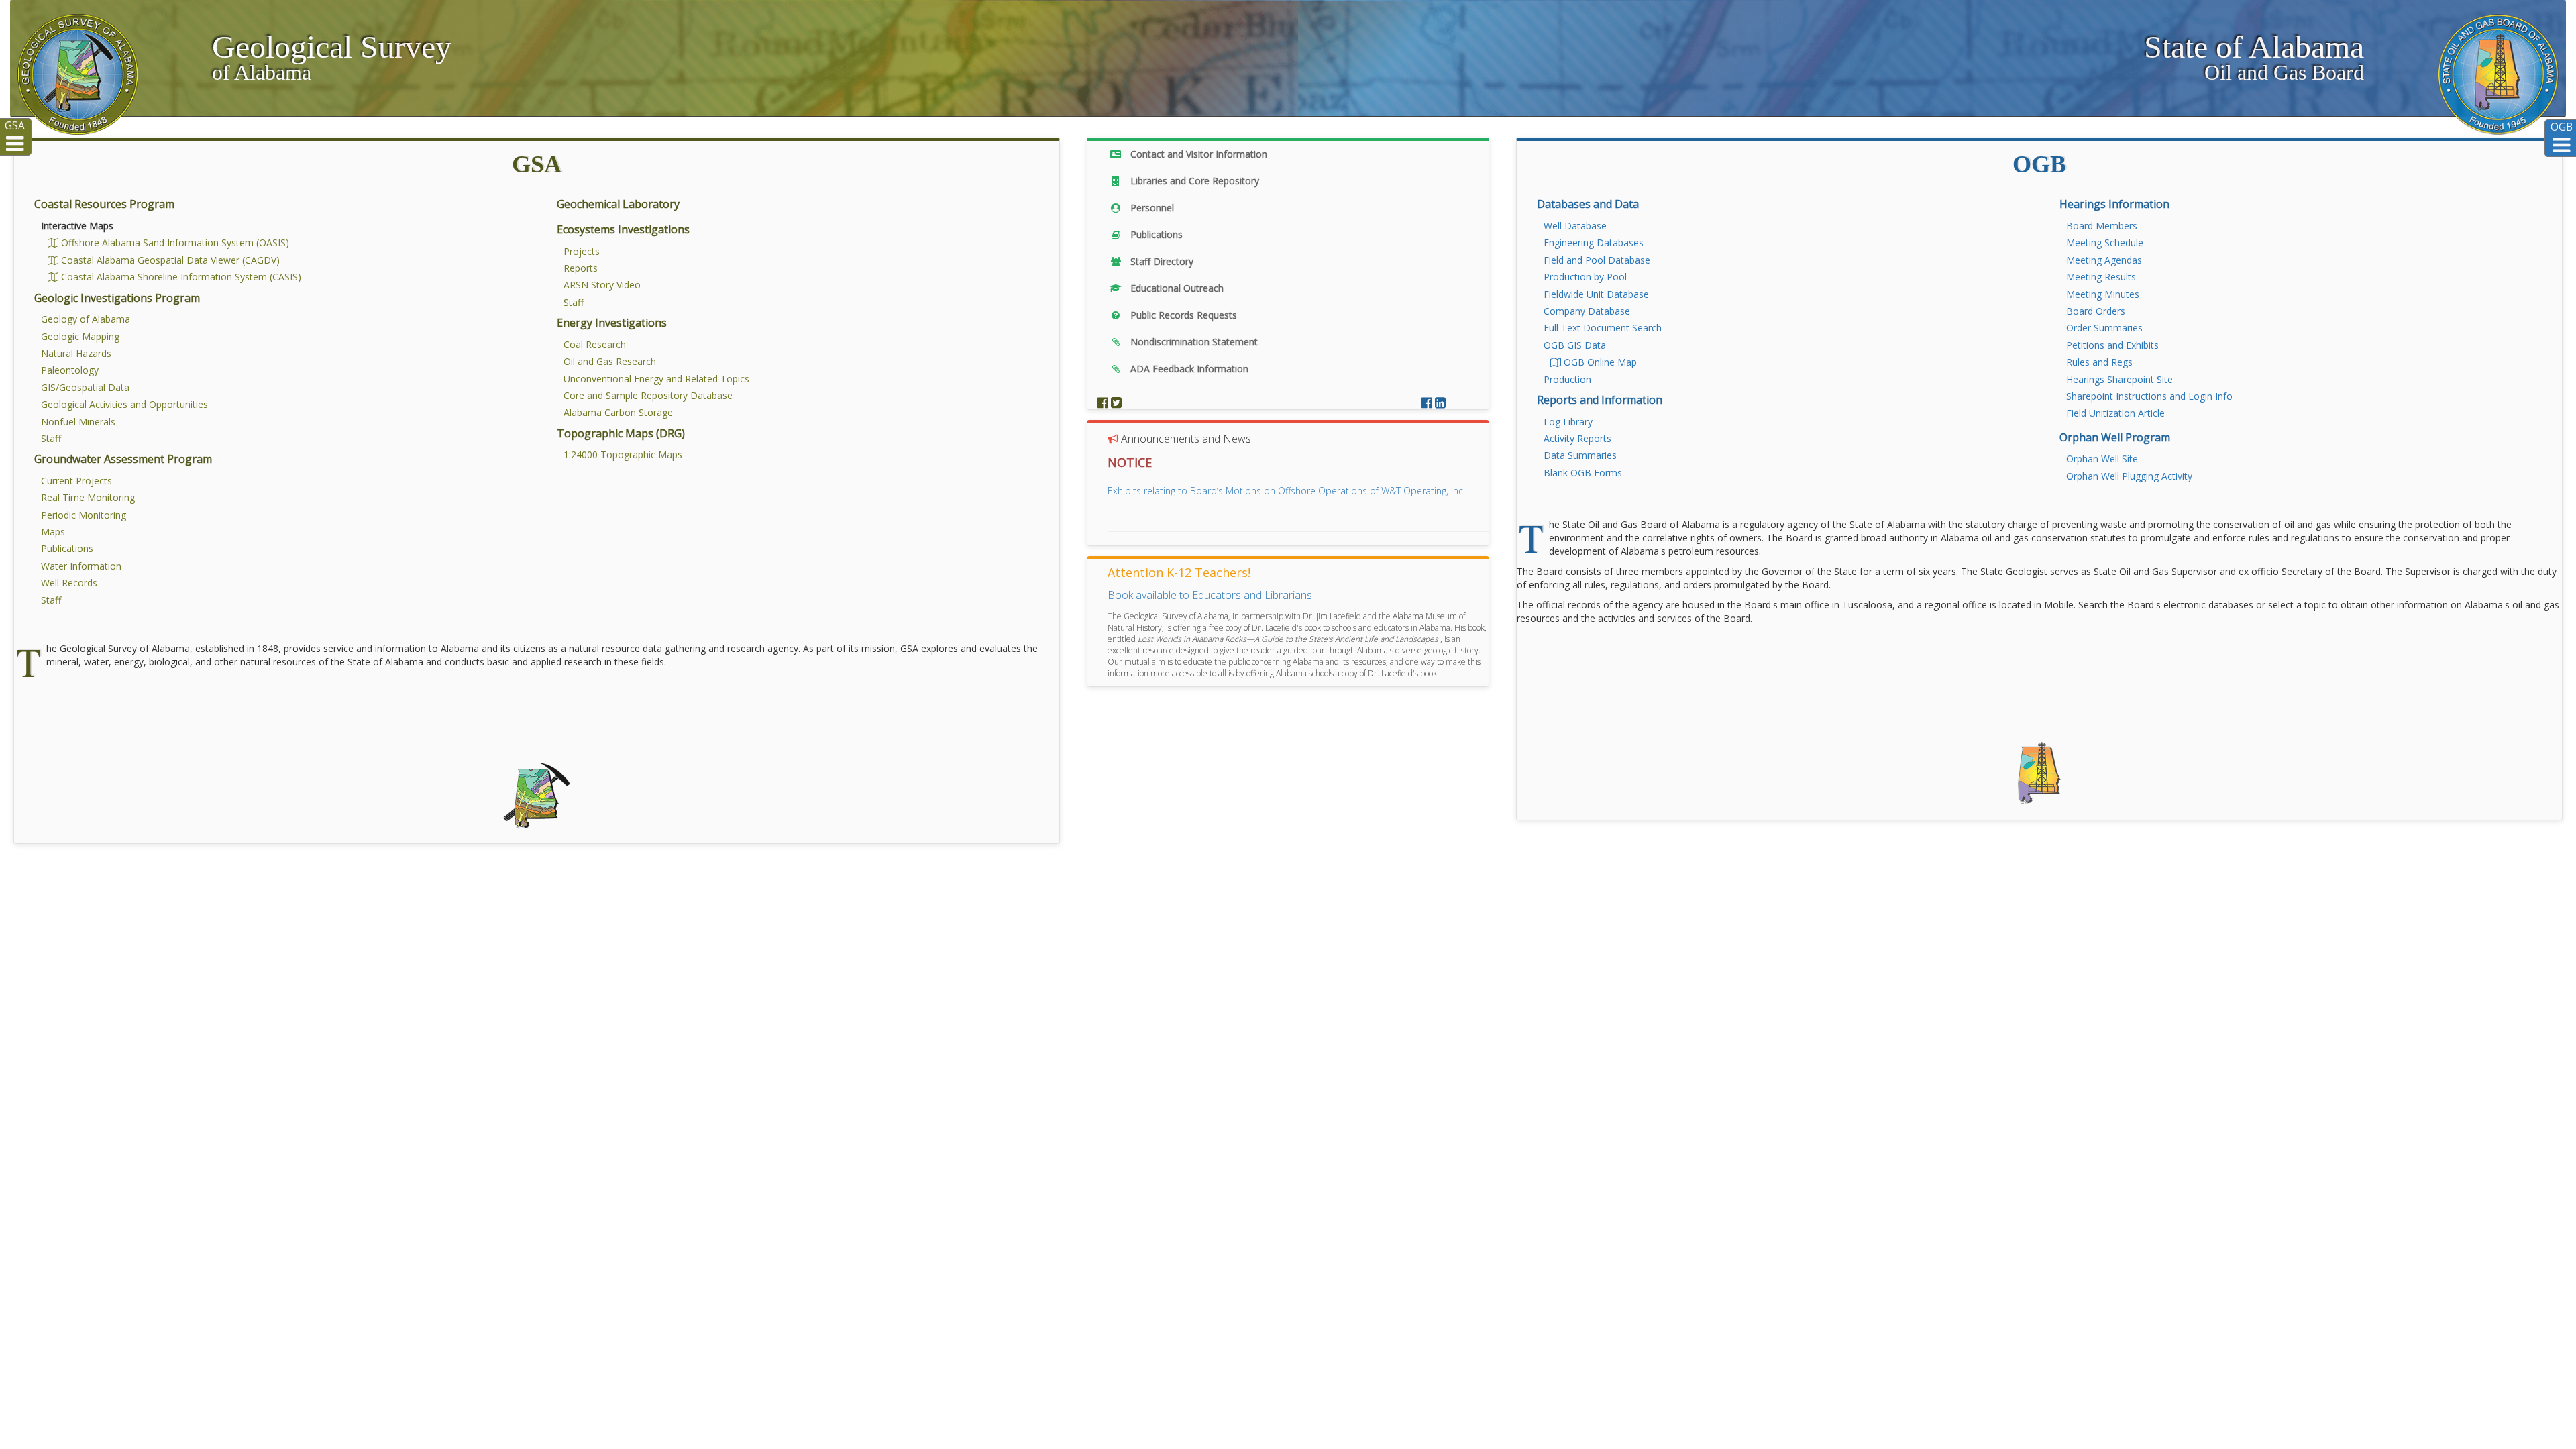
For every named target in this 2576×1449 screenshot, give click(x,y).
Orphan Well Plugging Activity (2129, 476)
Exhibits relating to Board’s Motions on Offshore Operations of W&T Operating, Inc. (1286, 491)
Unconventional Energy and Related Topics (656, 379)
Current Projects (76, 481)
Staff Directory (1161, 261)
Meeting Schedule (2105, 243)
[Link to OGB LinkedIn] (1440, 402)
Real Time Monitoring (88, 497)
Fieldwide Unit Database (1596, 294)
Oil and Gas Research (610, 361)
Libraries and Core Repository (1193, 181)
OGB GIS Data (1575, 345)
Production (1567, 379)
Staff (51, 438)
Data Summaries (1580, 455)
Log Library (1568, 422)
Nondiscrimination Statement (1193, 342)
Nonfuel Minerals (78, 422)
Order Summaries (2104, 328)
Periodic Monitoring (84, 515)
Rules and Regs (2099, 362)
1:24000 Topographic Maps (623, 454)
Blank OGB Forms (1583, 473)
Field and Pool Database (1597, 260)
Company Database (1587, 311)
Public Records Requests (1182, 315)
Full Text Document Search (1603, 328)
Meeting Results (2101, 277)
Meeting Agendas (2104, 260)
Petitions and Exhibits (2112, 345)
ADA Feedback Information (1188, 369)
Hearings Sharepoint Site (2119, 379)
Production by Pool (1585, 277)
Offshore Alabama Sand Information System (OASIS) (174, 243)
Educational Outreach (1176, 288)
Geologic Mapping (80, 336)
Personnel (1151, 208)
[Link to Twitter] (1116, 402)
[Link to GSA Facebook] (1104, 402)
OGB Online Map (1599, 362)
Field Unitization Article (2115, 413)
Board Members (2102, 226)
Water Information (81, 566)
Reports (581, 268)
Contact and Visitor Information (1197, 154)
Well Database (1575, 226)
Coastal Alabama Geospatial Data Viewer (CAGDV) (169, 260)
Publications (67, 548)
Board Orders (2096, 311)
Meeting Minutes (2103, 294)
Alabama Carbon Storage (618, 412)
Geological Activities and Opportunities (124, 404)
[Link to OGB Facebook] (1428, 402)
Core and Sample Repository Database (648, 395)
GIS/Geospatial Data (85, 387)
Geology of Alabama (86, 319)
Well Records (69, 583)
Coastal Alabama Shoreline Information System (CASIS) (180, 277)
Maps (53, 532)
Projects (582, 251)
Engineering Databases (1594, 243)
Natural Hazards (76, 353)
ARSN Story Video (602, 285)
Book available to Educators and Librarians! (1211, 595)
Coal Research (595, 344)
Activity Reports (1577, 438)
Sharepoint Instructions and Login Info (2149, 396)
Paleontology (70, 370)
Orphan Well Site (2102, 459)
